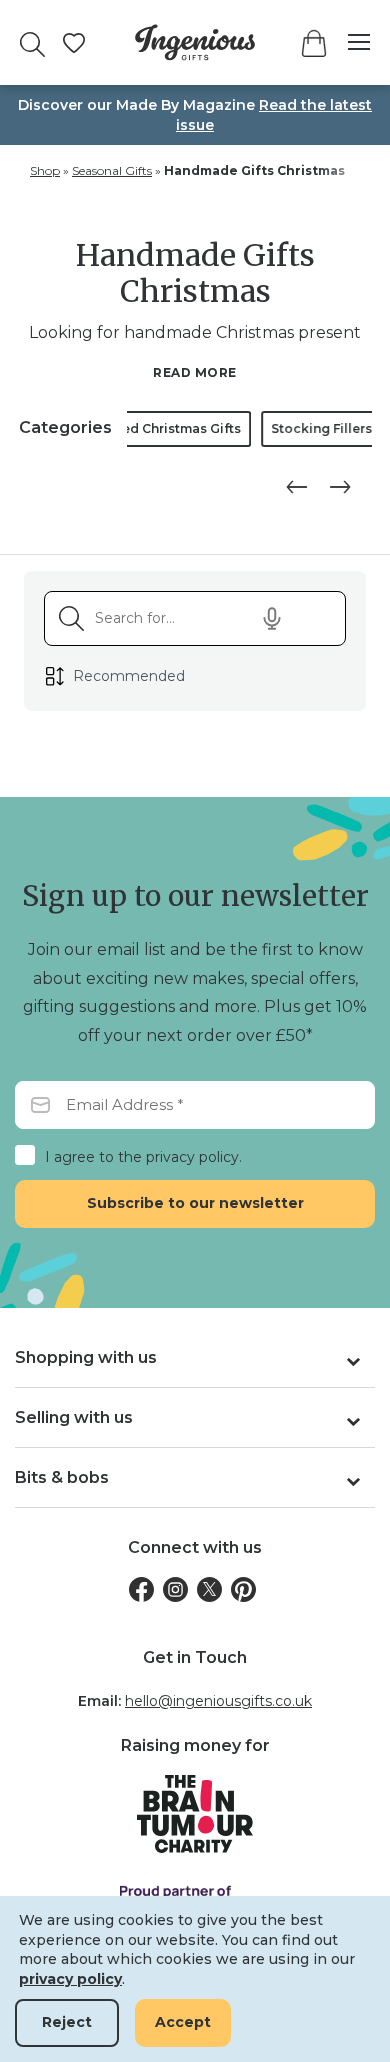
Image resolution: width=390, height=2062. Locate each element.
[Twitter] (209, 1589)
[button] (293, 487)
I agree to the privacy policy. (143, 1157)
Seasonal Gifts (112, 170)
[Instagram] (175, 1589)
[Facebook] (141, 1589)
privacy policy (70, 1979)
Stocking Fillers (210, 428)
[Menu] (349, 42)
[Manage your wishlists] (74, 43)
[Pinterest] (243, 1589)
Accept (183, 2022)
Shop (45, 170)
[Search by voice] (272, 619)
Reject (67, 2022)
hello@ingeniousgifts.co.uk (218, 1701)
